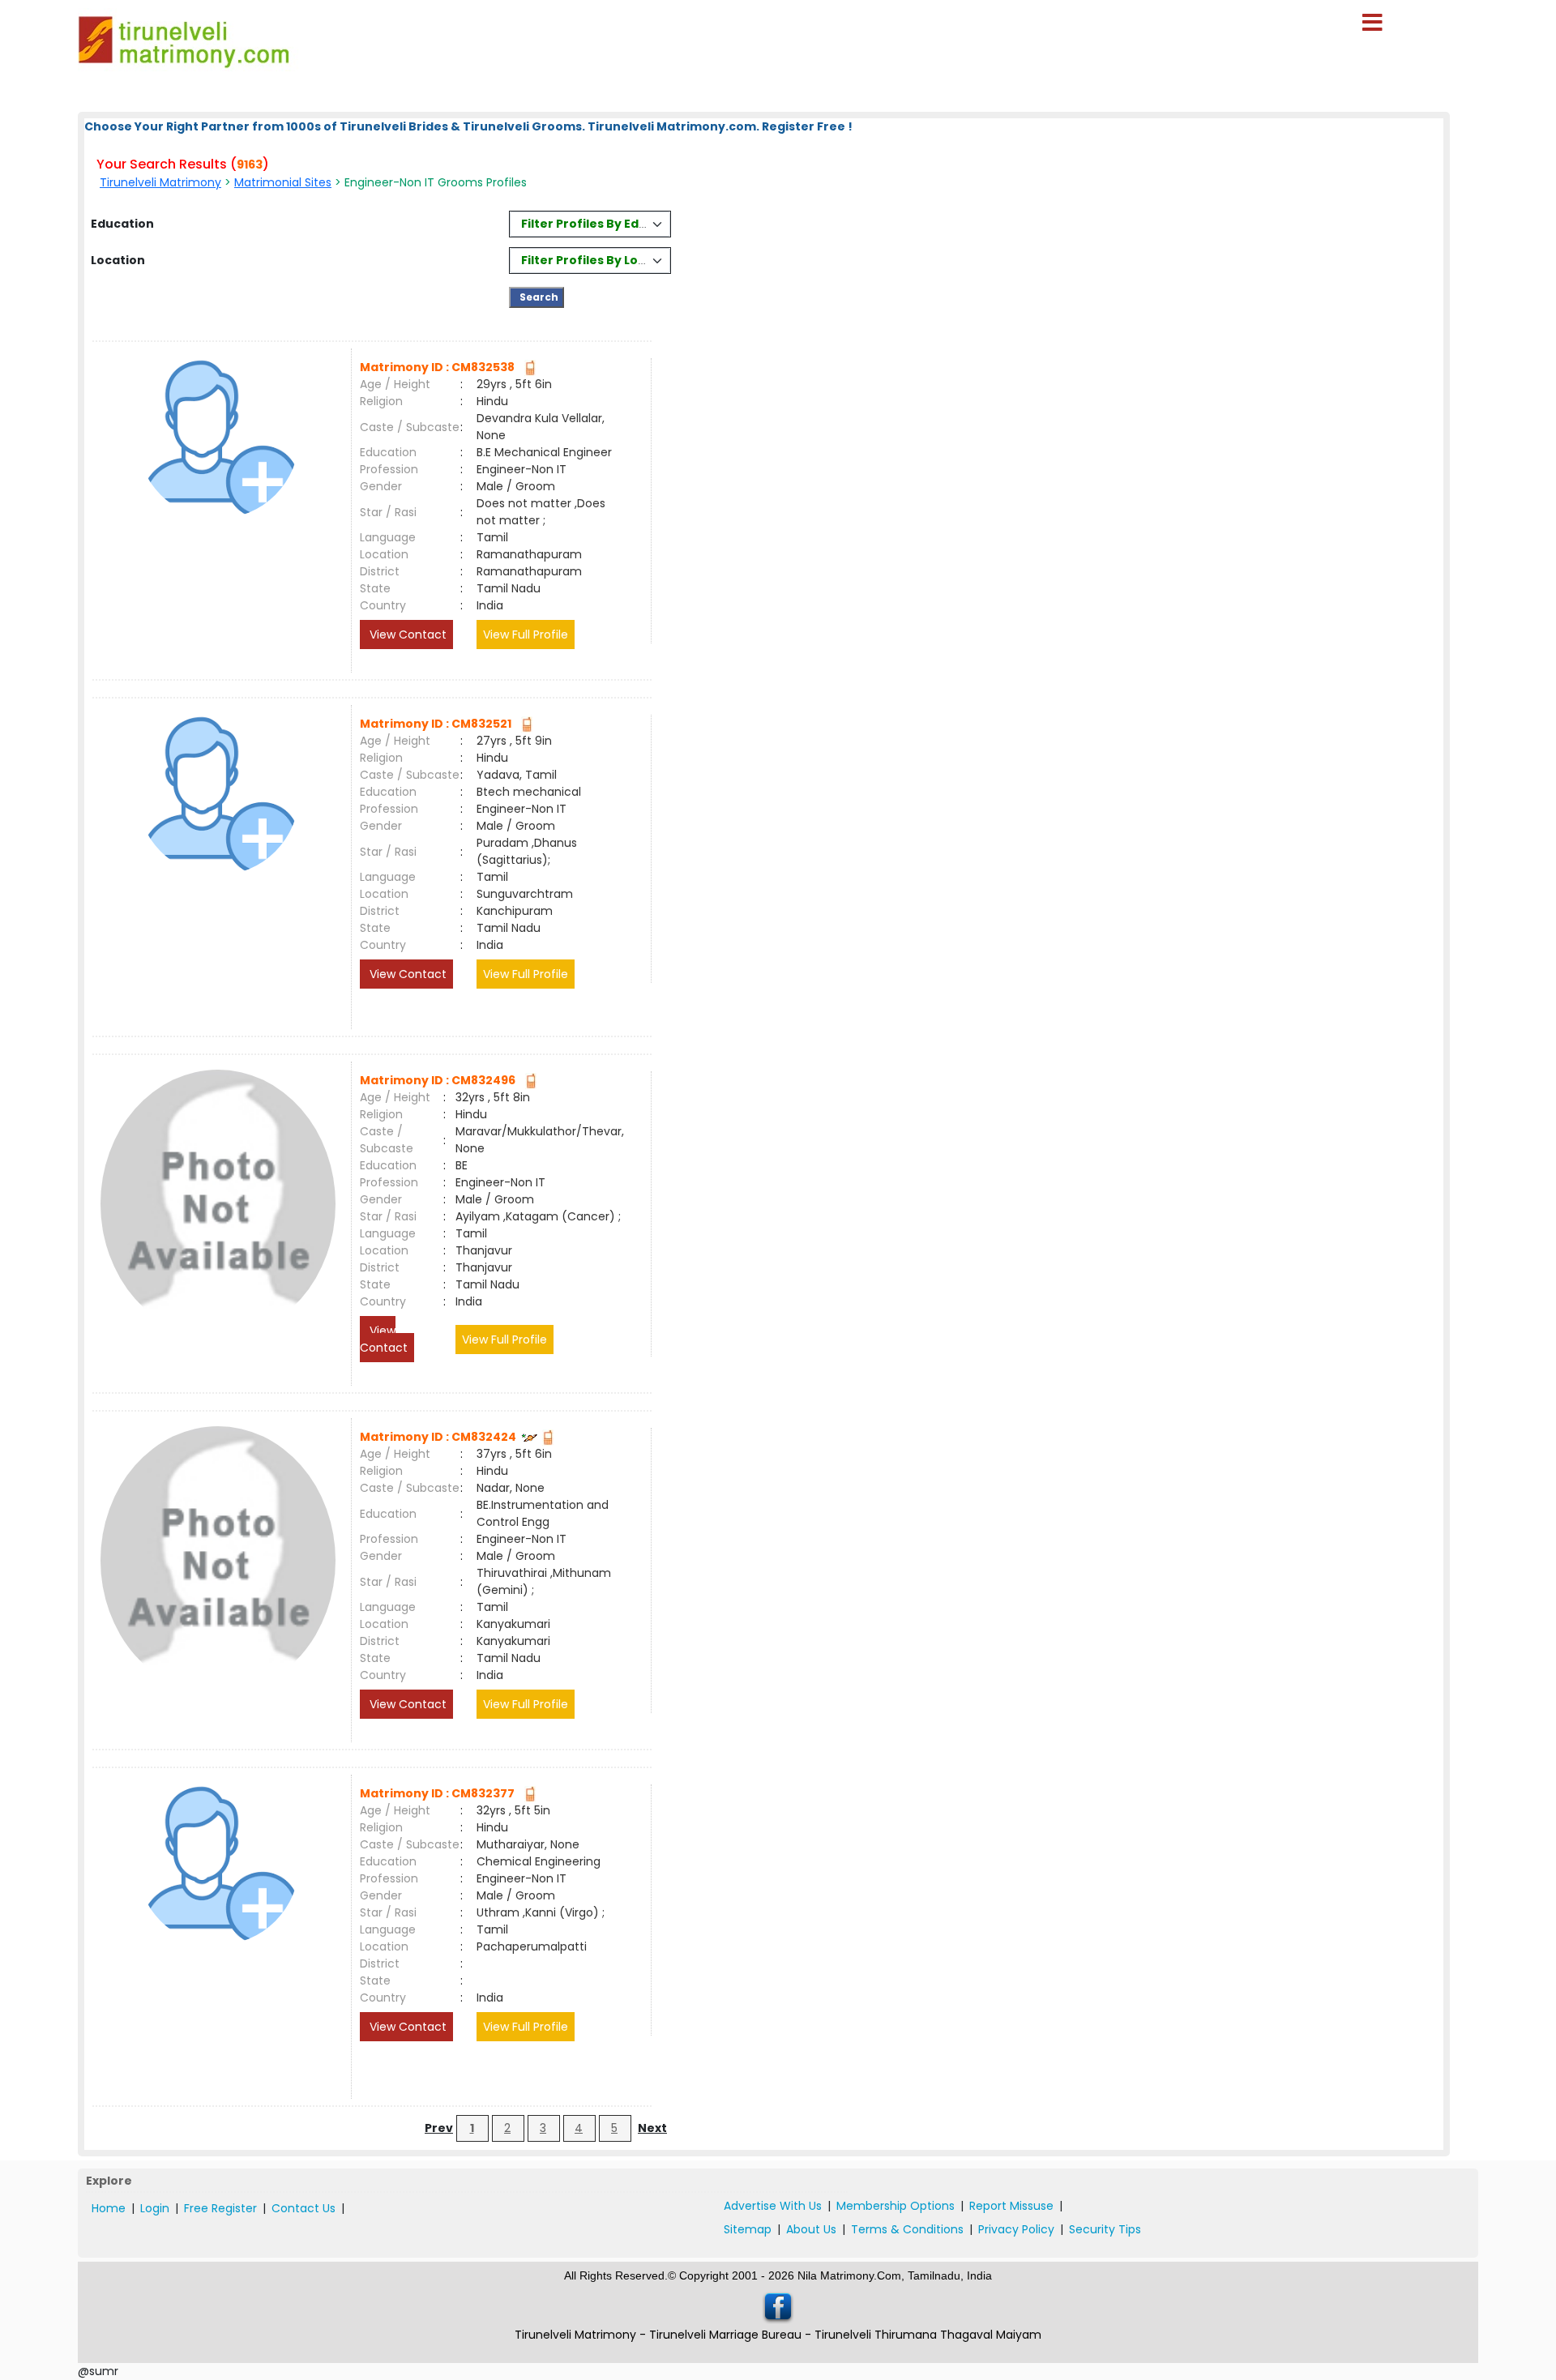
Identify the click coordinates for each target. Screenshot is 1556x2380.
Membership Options (896, 2206)
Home (109, 2208)
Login (155, 2208)
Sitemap (748, 2229)
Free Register (220, 2208)
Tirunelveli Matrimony (160, 182)
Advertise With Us (773, 2206)
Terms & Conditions (907, 2229)
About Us (811, 2229)
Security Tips (1105, 2229)
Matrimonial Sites (283, 182)
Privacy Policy (1016, 2229)
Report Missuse (1011, 2206)
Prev (439, 2128)
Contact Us (304, 2208)
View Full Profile (526, 635)
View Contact (406, 635)
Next (652, 2128)
